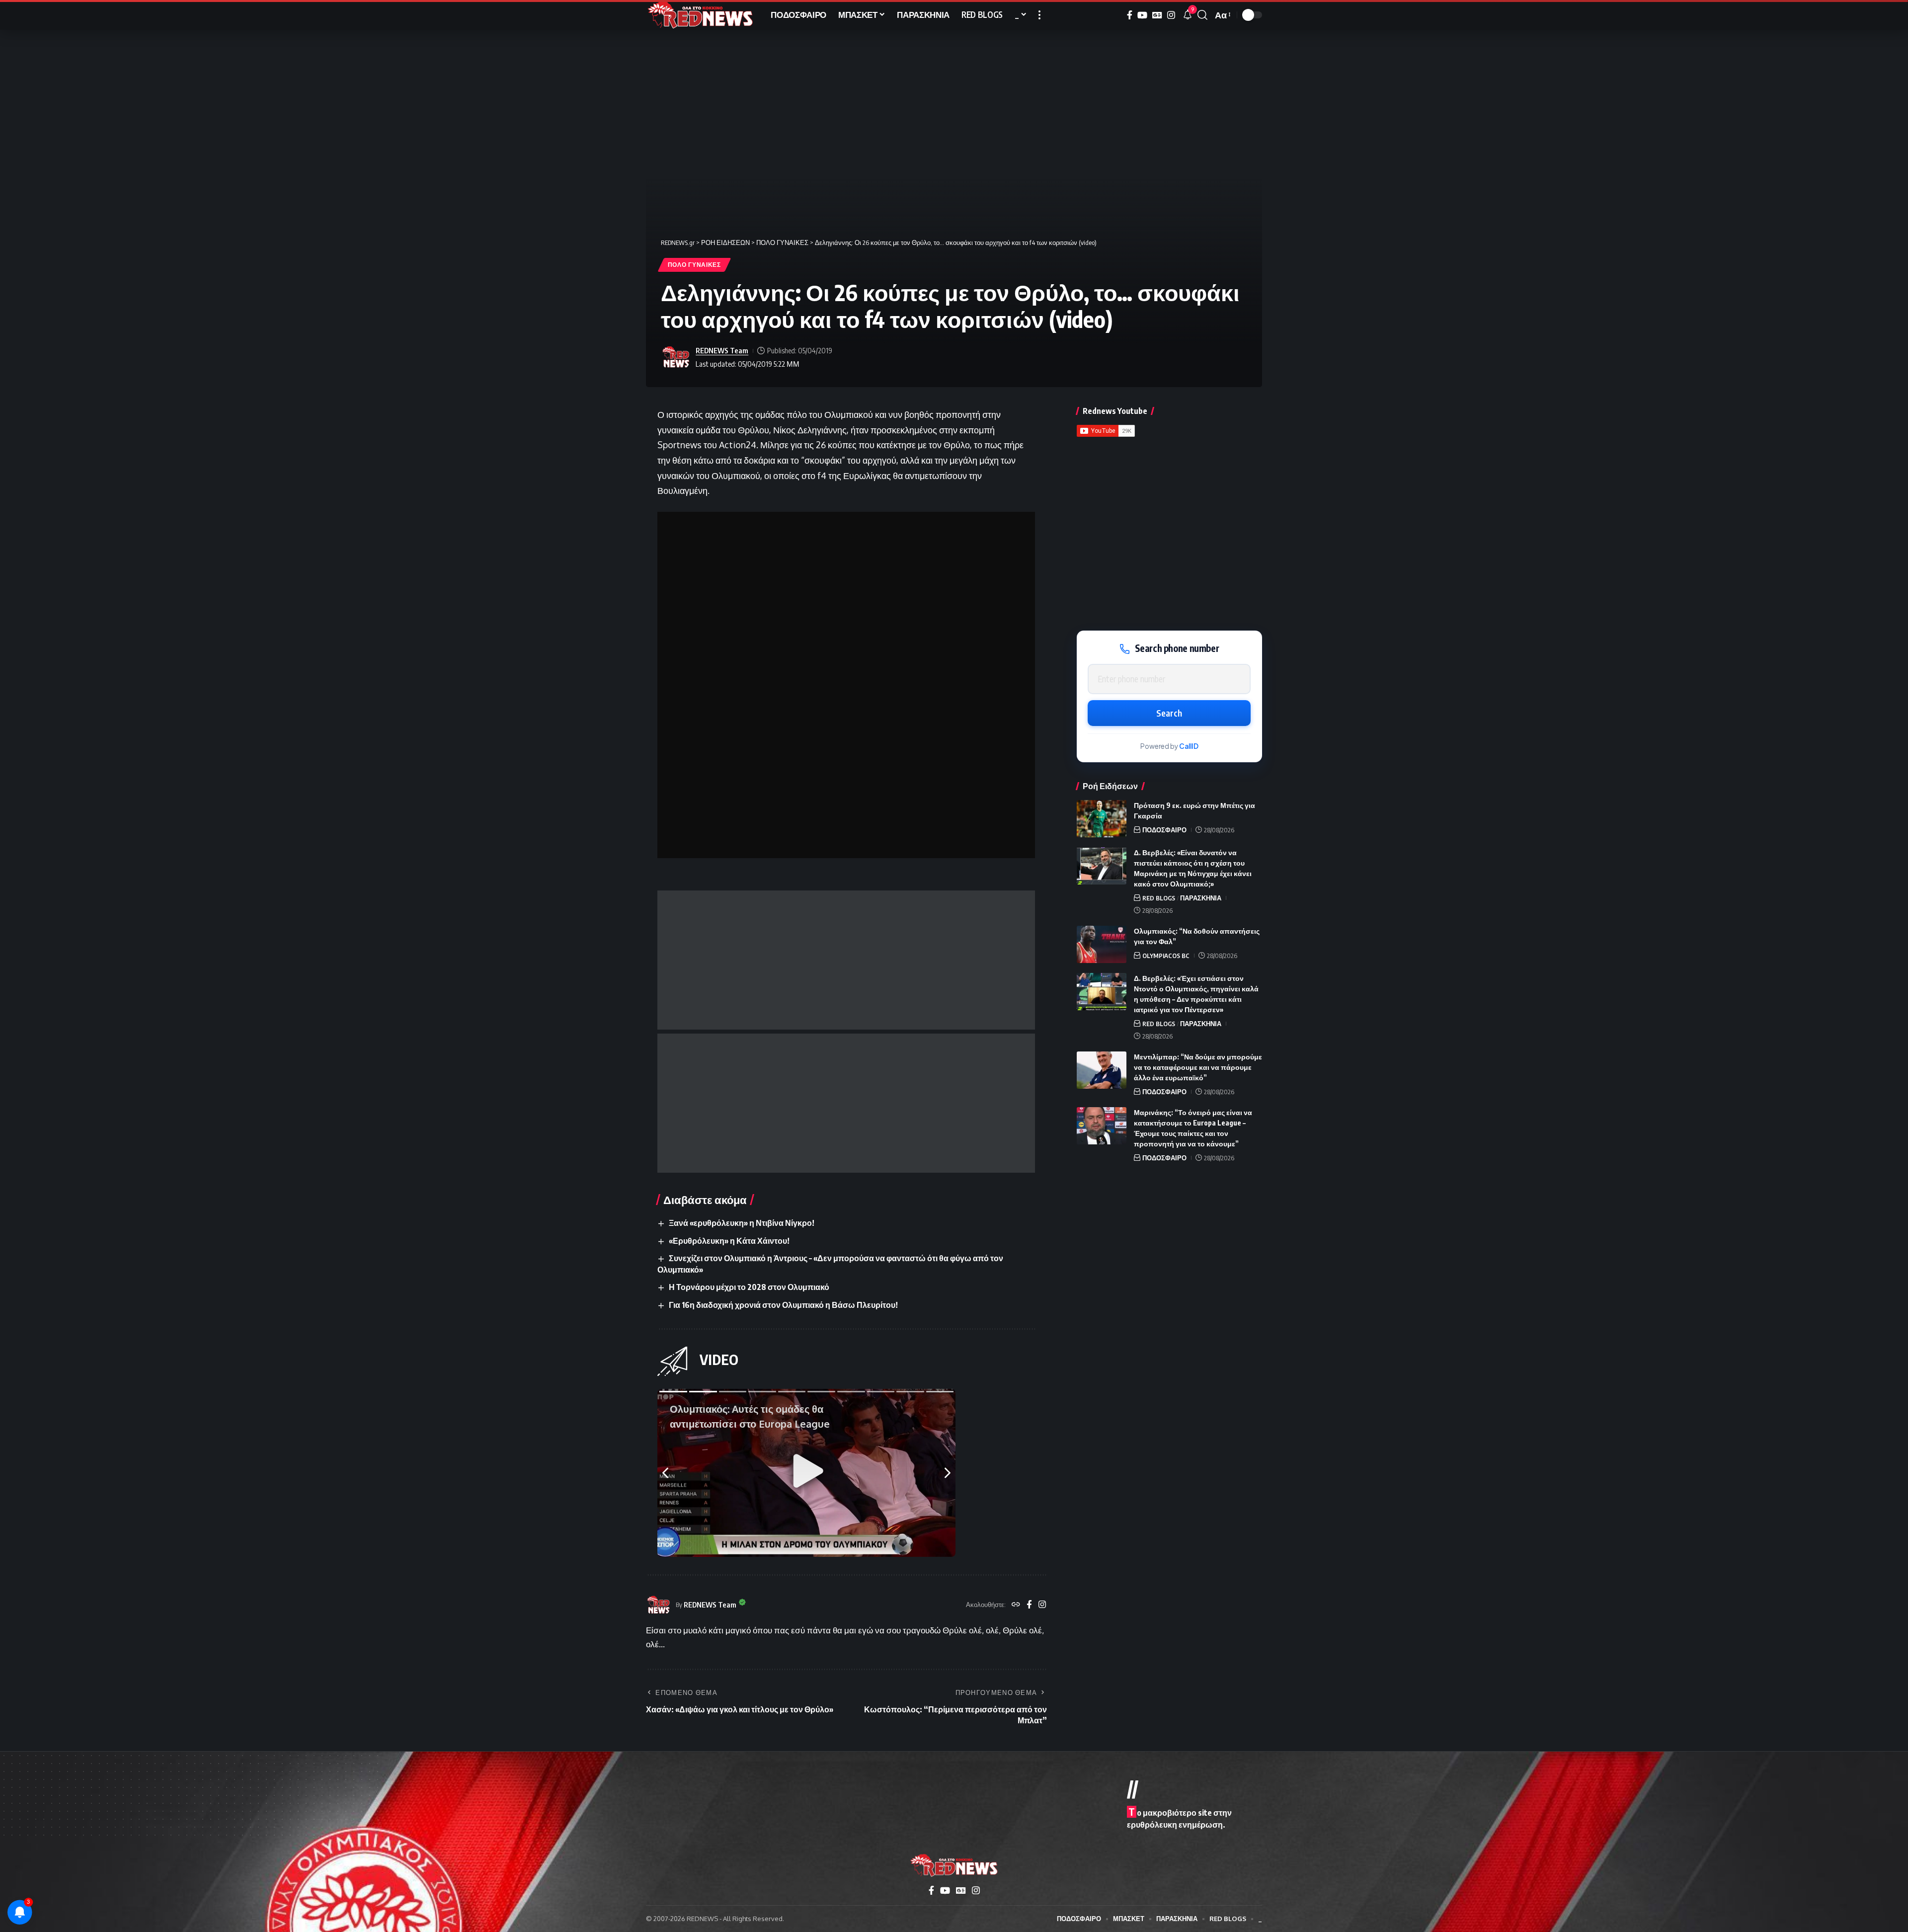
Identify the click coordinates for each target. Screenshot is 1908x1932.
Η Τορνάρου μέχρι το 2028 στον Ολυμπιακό (749, 1287)
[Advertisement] (846, 960)
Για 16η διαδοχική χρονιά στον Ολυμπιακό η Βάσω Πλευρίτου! (783, 1305)
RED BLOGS (1159, 898)
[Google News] (1157, 15)
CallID (1189, 746)
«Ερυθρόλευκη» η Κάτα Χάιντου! (729, 1241)
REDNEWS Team (722, 350)
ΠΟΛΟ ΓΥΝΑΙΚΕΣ (694, 265)
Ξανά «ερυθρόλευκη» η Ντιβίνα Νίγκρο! (742, 1223)
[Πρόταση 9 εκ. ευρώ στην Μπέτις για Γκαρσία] (1102, 819)
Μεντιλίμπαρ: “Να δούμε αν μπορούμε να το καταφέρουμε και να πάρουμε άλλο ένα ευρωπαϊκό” (1198, 1067)
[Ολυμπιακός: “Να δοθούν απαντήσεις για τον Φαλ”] (1102, 944)
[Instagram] (1171, 15)
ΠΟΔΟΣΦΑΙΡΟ (1164, 830)
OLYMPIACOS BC (1166, 956)
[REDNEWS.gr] (700, 15)
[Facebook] (1130, 15)
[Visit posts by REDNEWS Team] (676, 357)
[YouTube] (1142, 15)
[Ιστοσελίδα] (1016, 1605)
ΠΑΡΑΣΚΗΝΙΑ (1201, 898)
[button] (1039, 15)
